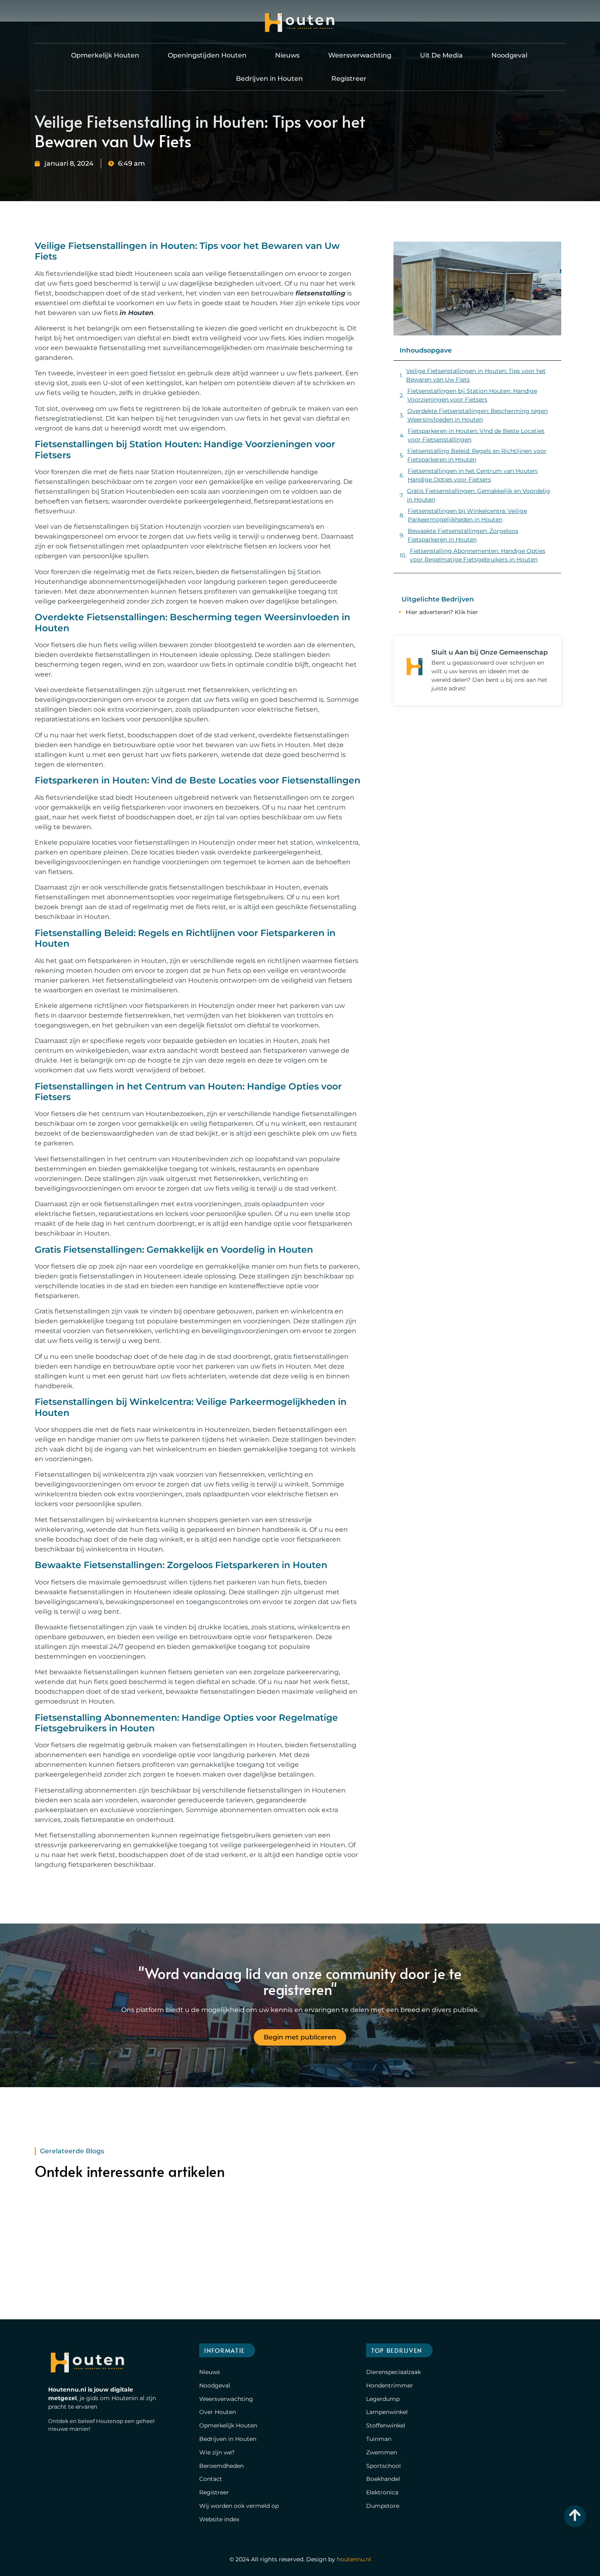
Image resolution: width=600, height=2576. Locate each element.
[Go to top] (575, 2515)
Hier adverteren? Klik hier (442, 612)
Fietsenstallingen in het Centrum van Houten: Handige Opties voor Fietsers (473, 475)
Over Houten (218, 2412)
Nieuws (287, 55)
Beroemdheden (221, 2466)
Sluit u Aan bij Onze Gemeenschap (490, 652)
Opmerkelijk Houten (105, 55)
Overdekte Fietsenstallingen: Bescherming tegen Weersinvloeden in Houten (478, 415)
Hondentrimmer (390, 2385)
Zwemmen (382, 2452)
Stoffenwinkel (386, 2425)
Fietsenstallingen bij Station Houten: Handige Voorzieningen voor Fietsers (472, 395)
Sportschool (383, 2466)
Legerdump (383, 2399)
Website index (219, 2519)
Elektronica (382, 2492)
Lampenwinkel (387, 2412)
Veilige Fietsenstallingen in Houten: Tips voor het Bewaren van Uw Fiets (476, 375)
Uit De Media (441, 55)
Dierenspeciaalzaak (393, 2372)
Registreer (349, 79)
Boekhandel (383, 2479)
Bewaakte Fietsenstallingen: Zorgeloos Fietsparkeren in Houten (463, 535)
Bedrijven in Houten (269, 79)
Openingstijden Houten (207, 55)
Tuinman (379, 2439)
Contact (211, 2479)
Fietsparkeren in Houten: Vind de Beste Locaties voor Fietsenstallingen (476, 435)
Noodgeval (509, 55)
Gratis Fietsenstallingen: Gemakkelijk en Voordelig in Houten (479, 495)
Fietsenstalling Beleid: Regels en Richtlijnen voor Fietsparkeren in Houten (477, 455)
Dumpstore (383, 2506)
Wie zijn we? (217, 2452)
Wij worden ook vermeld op (239, 2506)
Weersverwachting (360, 55)
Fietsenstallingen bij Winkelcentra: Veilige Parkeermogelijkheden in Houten (467, 515)
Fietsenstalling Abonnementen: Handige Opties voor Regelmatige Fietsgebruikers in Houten (478, 555)
